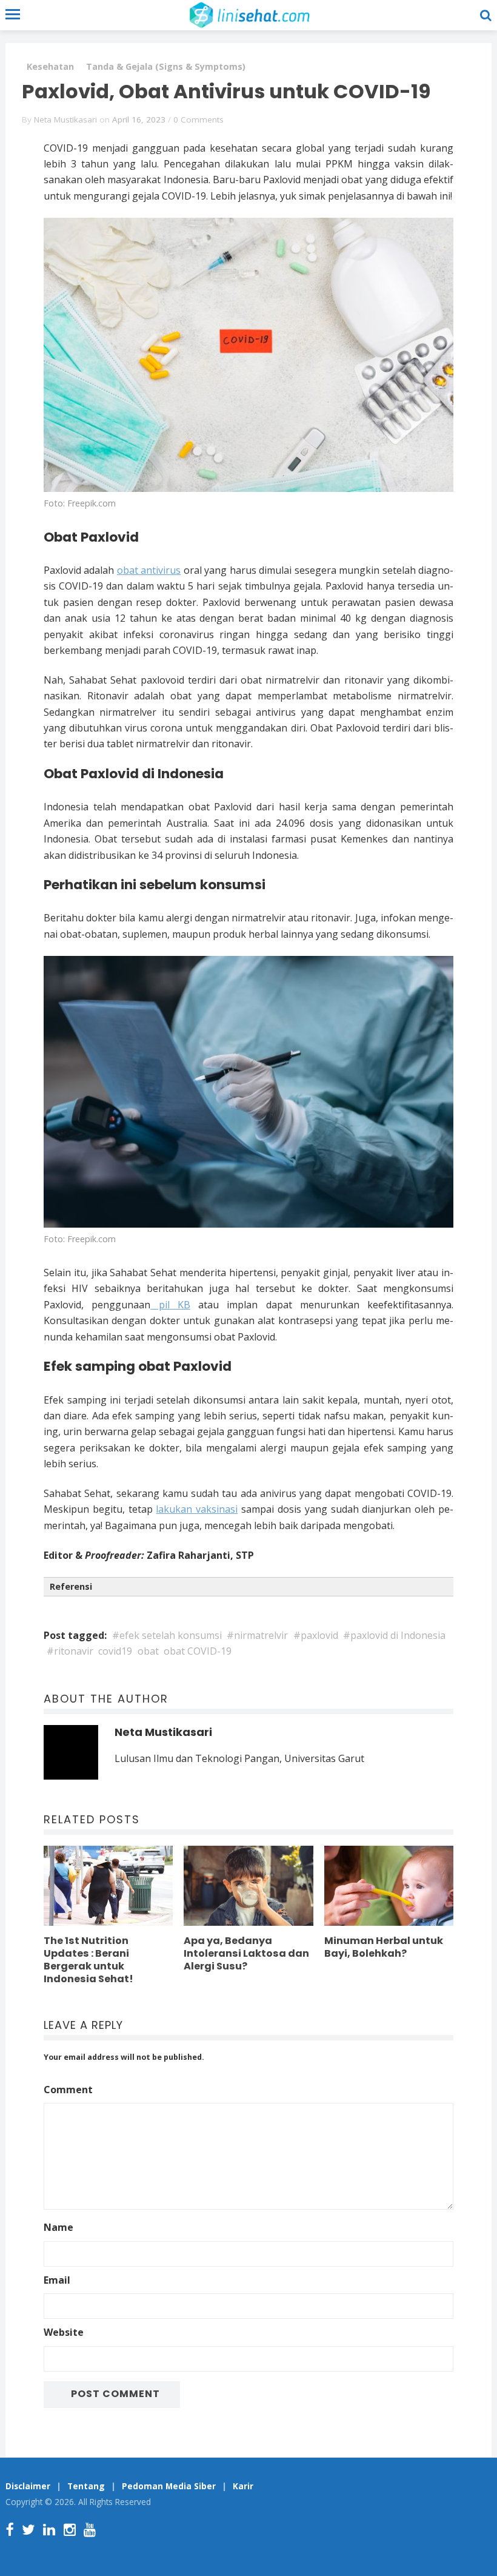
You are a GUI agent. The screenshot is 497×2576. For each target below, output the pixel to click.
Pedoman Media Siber (169, 2486)
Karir (243, 2486)
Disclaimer (28, 2486)
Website (64, 2332)
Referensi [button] (71, 1586)
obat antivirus (149, 570)
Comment (68, 2090)
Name (58, 2227)
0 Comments (198, 119)
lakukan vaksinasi (197, 1509)
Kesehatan (50, 66)
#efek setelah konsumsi (167, 1635)
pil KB (170, 1305)
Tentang (86, 2486)
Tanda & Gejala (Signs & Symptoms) (166, 66)
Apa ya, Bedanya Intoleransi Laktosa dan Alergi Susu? (246, 1953)
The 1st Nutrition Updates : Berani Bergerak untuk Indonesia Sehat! (88, 1960)
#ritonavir (70, 1651)
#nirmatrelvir (257, 1635)
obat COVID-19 (198, 1651)
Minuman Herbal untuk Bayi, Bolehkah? (384, 1947)
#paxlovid (316, 1635)
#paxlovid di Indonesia (394, 1635)
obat (148, 1651)
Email (57, 2280)
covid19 (115, 1651)
